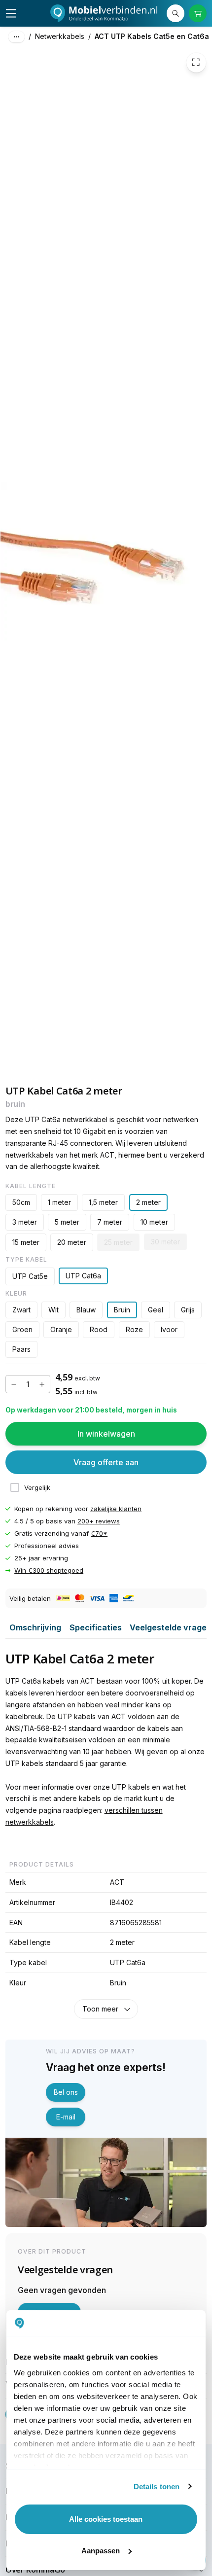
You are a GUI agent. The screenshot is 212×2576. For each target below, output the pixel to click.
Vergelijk (37, 1488)
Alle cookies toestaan (106, 2519)
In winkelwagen (106, 1434)
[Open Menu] (11, 13)
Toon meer (100, 2009)
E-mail (66, 2117)
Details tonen (157, 2487)
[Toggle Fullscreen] (196, 63)
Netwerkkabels (60, 36)
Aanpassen (101, 2551)
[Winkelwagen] (198, 14)
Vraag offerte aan (106, 1462)
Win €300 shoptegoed (49, 1571)
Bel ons (66, 2092)
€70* (99, 1533)
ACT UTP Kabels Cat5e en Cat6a (152, 36)
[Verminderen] (14, 1384)
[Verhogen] (42, 1384)
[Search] (176, 14)
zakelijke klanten (116, 1509)
